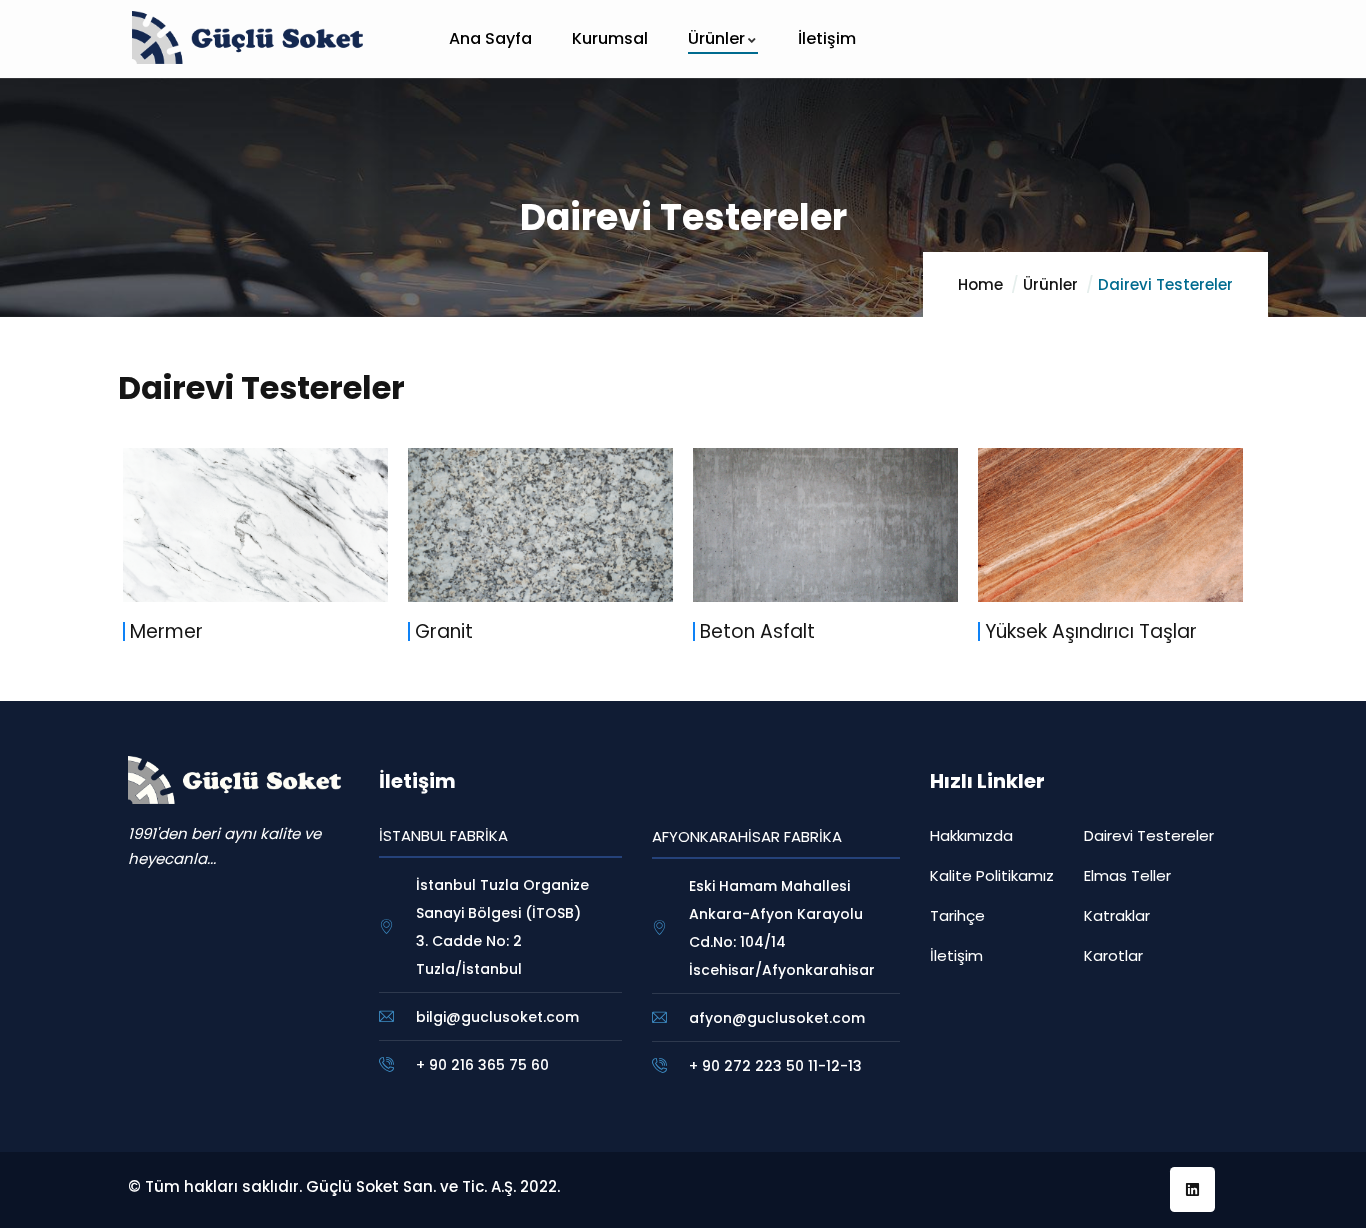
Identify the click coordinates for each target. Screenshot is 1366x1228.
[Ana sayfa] (247, 37)
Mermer (166, 631)
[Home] (234, 780)
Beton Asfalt (757, 631)
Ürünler (1050, 284)
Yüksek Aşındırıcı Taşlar (1091, 631)
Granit (444, 631)
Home (980, 284)
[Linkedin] (1192, 1189)
